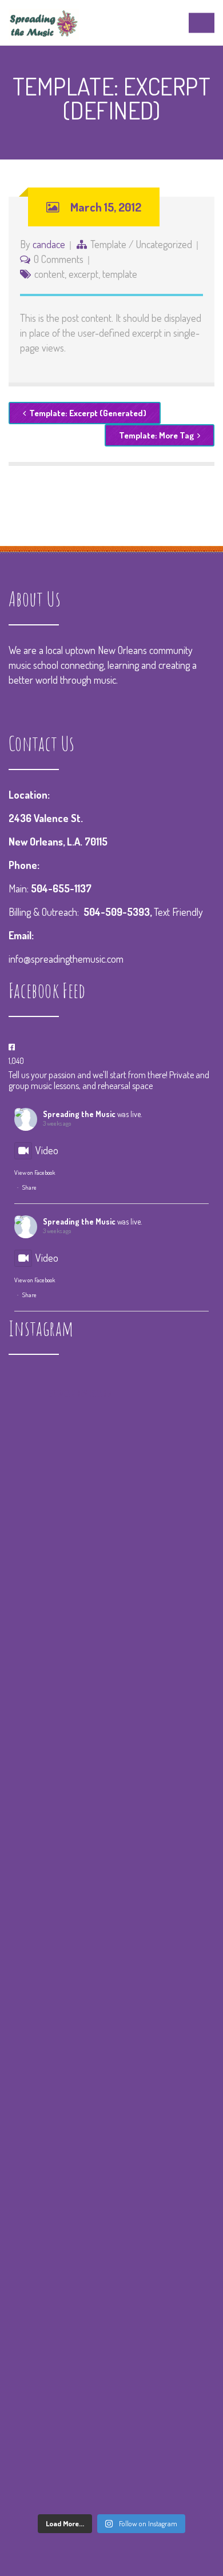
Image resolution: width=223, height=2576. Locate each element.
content (49, 274)
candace (49, 244)
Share (29, 1187)
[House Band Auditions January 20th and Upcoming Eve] (111, 1721)
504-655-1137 (61, 888)
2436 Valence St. (46, 818)
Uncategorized (164, 244)
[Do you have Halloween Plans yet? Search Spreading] (111, 1963)
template (120, 274)
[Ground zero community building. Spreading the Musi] (111, 1479)
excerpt (83, 274)
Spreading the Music (79, 1114)
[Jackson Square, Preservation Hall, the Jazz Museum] (111, 2447)
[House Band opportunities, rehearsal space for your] (111, 2084)
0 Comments (59, 259)
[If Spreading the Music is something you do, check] (111, 1600)
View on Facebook (35, 1173)
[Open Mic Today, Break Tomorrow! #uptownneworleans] (111, 1842)
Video (47, 1150)
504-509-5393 (117, 912)
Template (108, 244)
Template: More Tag (156, 435)
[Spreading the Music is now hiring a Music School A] (111, 2205)
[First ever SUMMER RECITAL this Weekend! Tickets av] (111, 2326)
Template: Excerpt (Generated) (88, 413)
